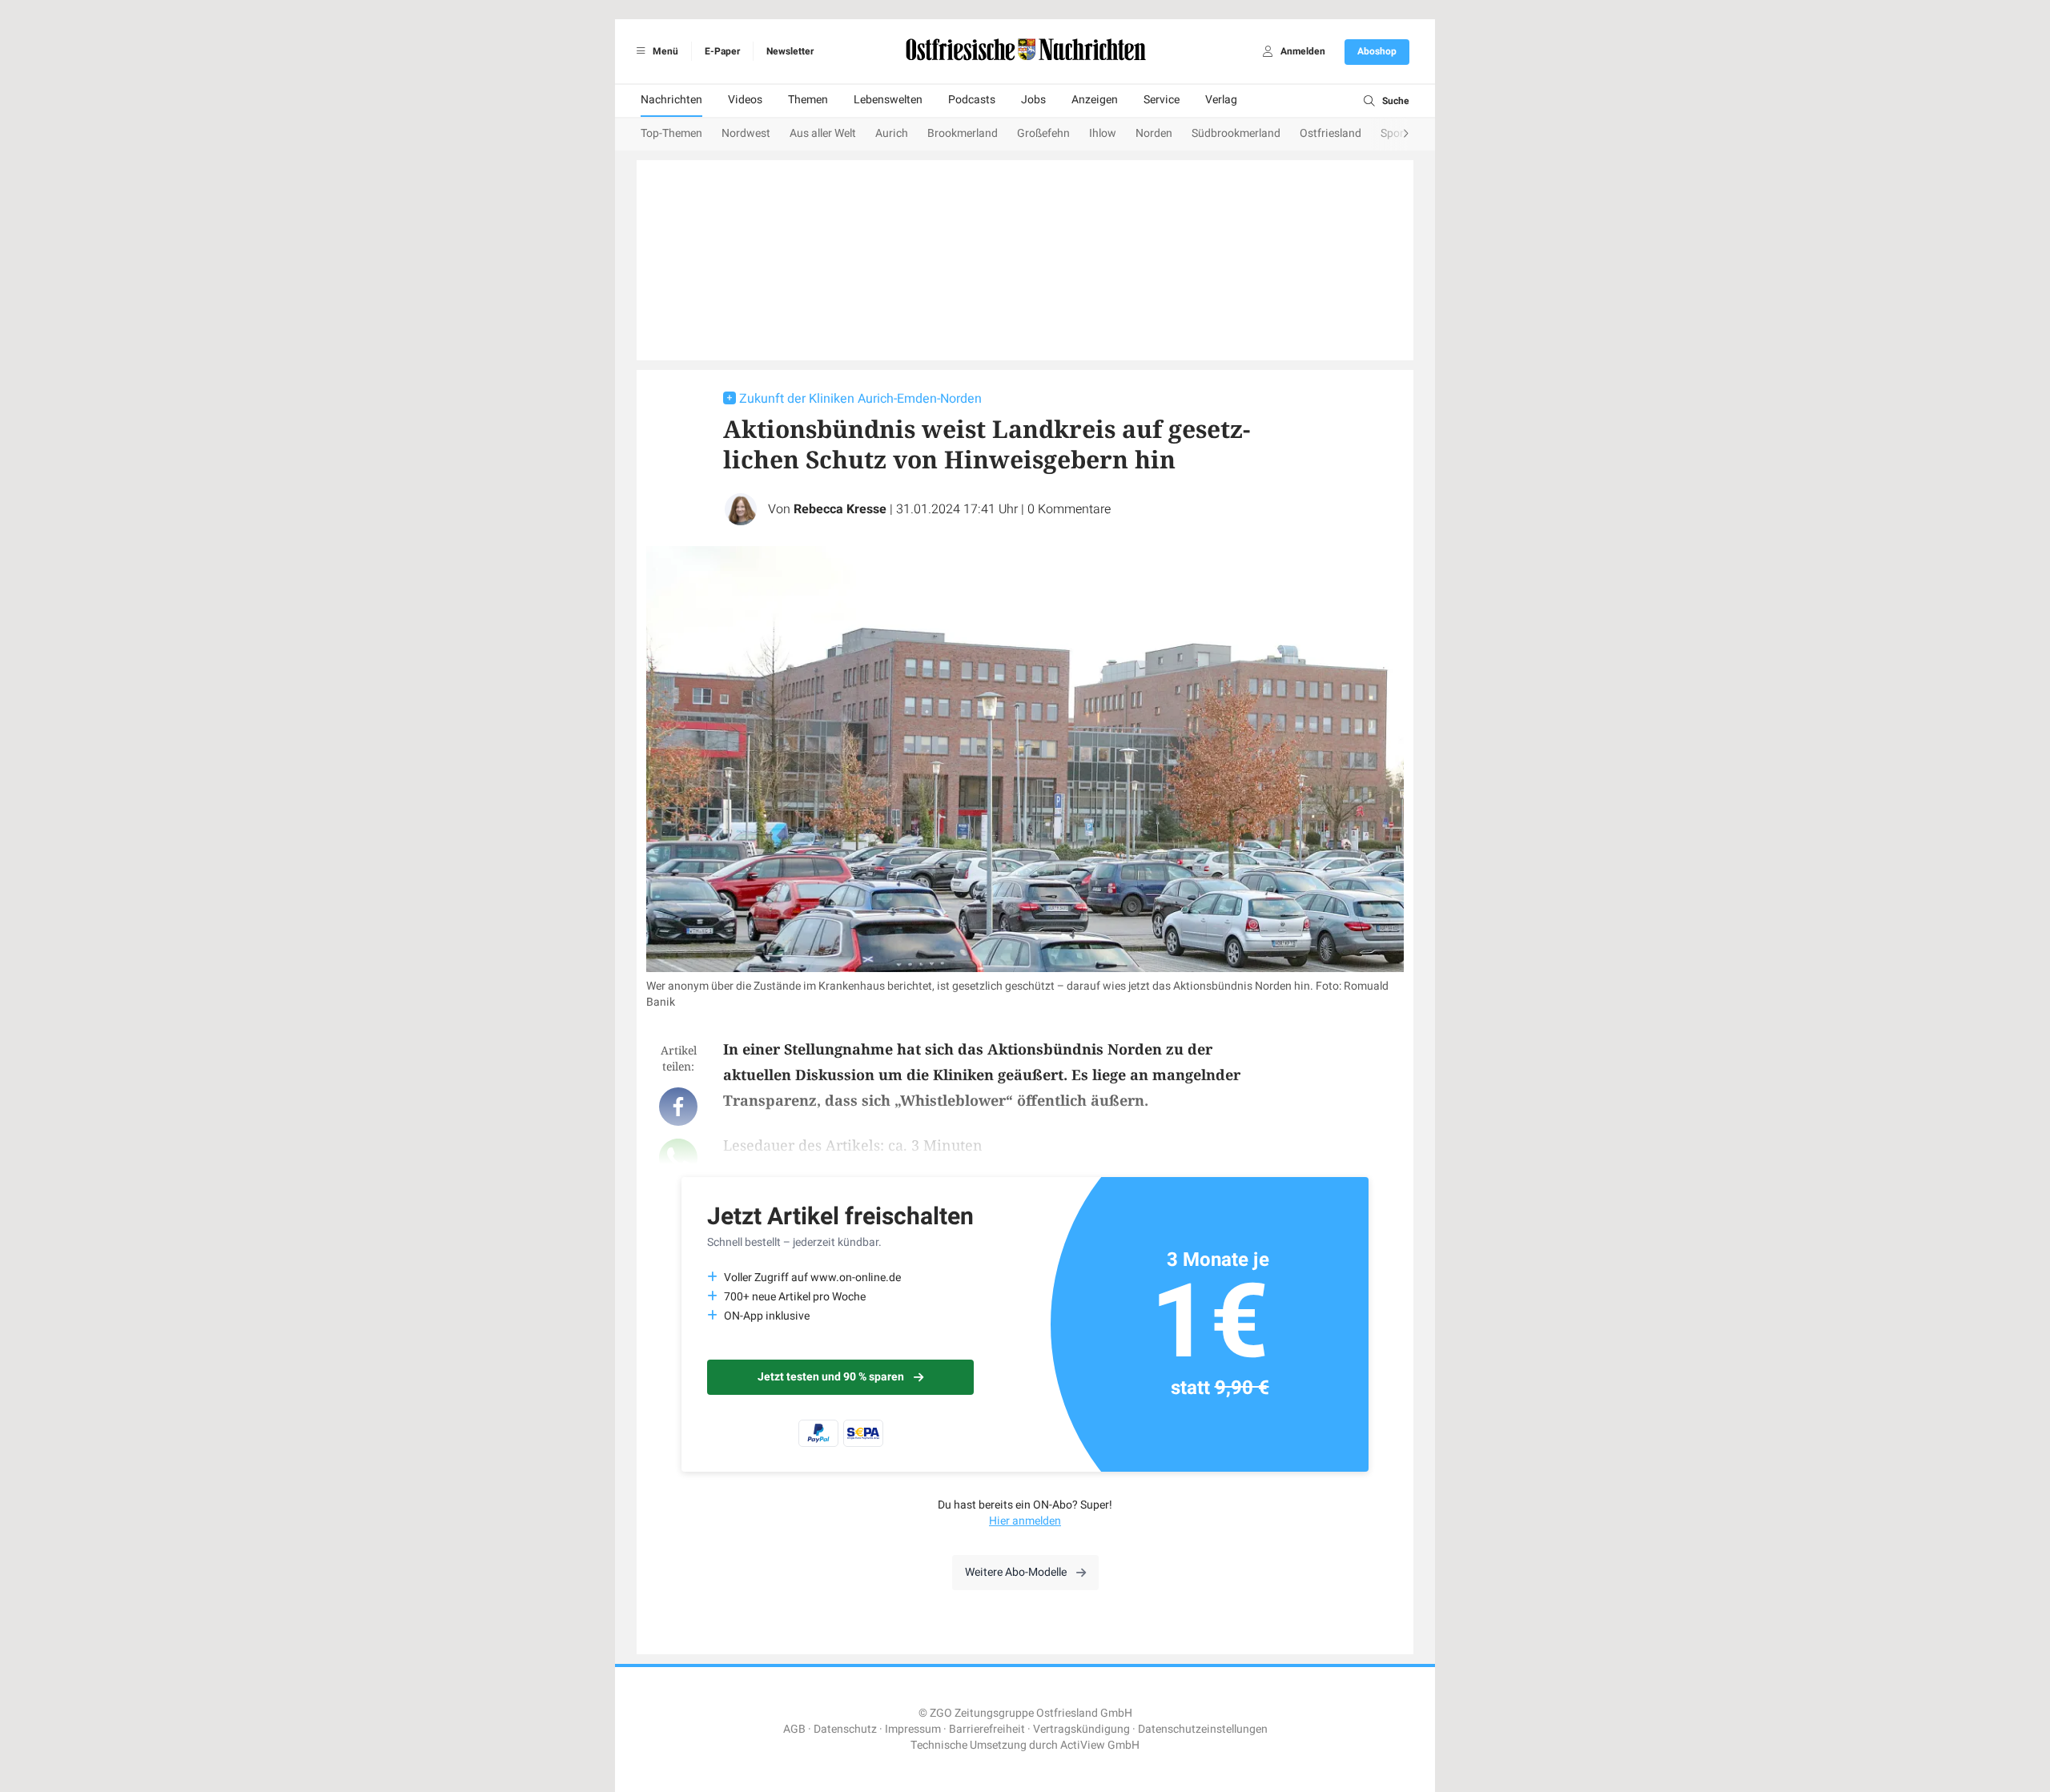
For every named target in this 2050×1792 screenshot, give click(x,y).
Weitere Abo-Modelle (1016, 1572)
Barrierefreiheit (987, 1729)
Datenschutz (845, 1729)
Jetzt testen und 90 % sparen (831, 1377)
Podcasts (972, 100)
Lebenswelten (888, 100)
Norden (1154, 133)
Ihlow (1103, 133)
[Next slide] (1390, 135)
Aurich (892, 133)
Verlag (1221, 100)
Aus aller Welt (823, 133)
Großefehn (1043, 133)
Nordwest (746, 133)
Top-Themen (671, 133)
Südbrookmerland (1236, 133)
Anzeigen (1095, 100)
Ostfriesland (1330, 133)
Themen (808, 100)
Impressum (913, 1729)
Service (1162, 100)
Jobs (1033, 100)
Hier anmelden (1025, 1521)
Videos (745, 100)
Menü (664, 51)
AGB (794, 1729)
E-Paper (722, 51)
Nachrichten (671, 100)
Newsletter (790, 51)
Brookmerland (963, 133)
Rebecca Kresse (840, 509)
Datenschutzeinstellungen (1203, 1729)
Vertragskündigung (1081, 1729)
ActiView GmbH (1100, 1745)
